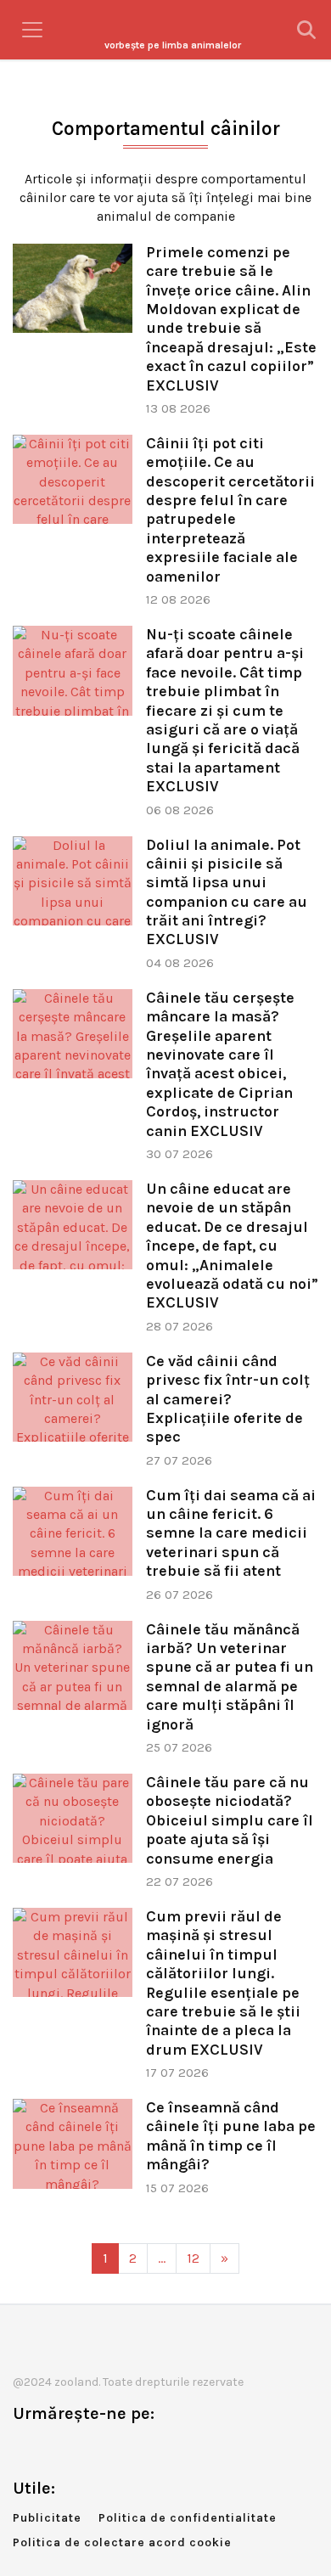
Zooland (173, 45)
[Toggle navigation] (32, 30)
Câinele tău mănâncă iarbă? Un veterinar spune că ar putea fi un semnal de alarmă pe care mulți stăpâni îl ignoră (230, 1677)
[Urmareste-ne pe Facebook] (25, 2449)
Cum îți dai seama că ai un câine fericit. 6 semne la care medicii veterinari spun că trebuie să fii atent (231, 1533)
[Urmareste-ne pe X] (53, 2449)
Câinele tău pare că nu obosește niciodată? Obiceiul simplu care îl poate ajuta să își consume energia (230, 1820)
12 (193, 2258)
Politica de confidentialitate (188, 2518)
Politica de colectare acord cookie (122, 2542)
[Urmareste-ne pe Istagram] (81, 2449)
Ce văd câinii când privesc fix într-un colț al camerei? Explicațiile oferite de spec (228, 1399)
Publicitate (47, 2518)
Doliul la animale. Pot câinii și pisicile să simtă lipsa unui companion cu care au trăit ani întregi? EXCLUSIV (227, 892)
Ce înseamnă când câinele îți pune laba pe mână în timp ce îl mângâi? (231, 2136)
